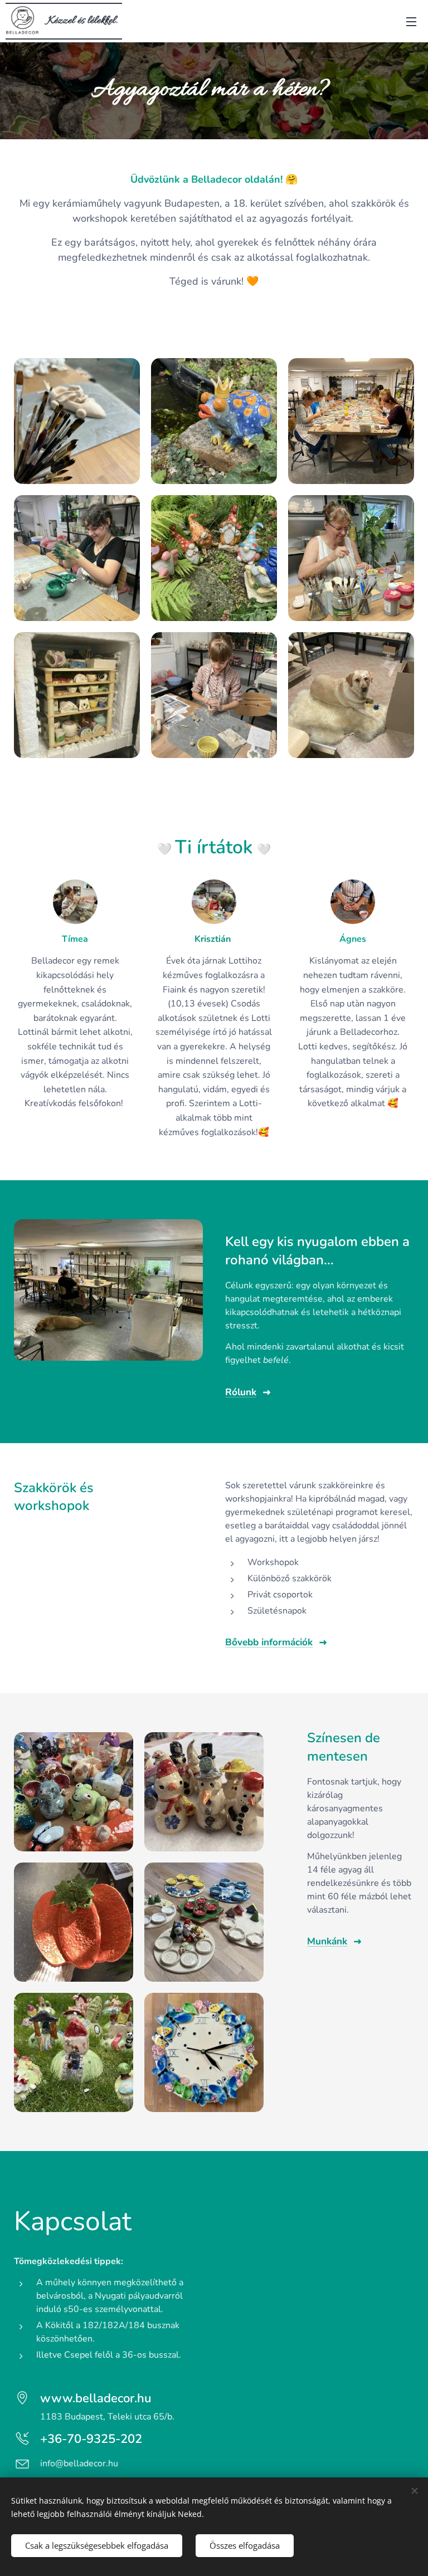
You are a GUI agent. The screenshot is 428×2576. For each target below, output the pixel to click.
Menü (411, 21)
